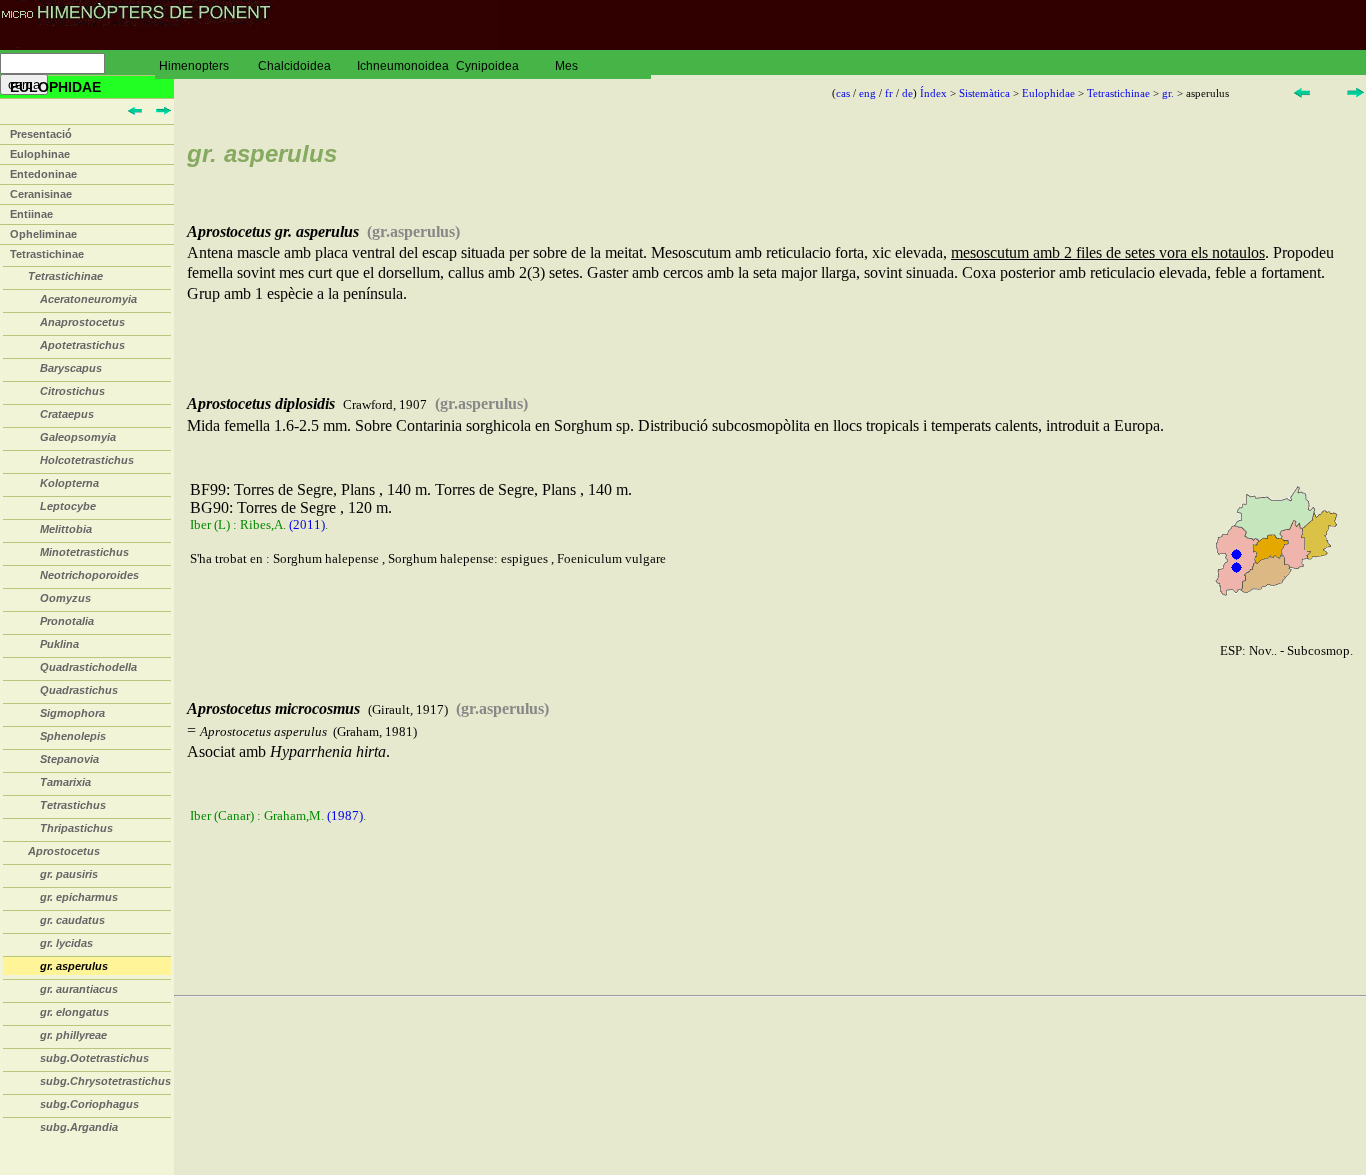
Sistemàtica (984, 93)
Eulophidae (1048, 93)
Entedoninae (43, 174)
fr (889, 93)
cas (843, 93)
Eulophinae (40, 154)
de (907, 93)
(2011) (307, 524)
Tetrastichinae (47, 254)
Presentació (41, 134)
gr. (1168, 93)
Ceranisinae (41, 194)
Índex (933, 93)
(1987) (345, 815)
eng (867, 93)
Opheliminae (43, 234)
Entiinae (31, 214)
